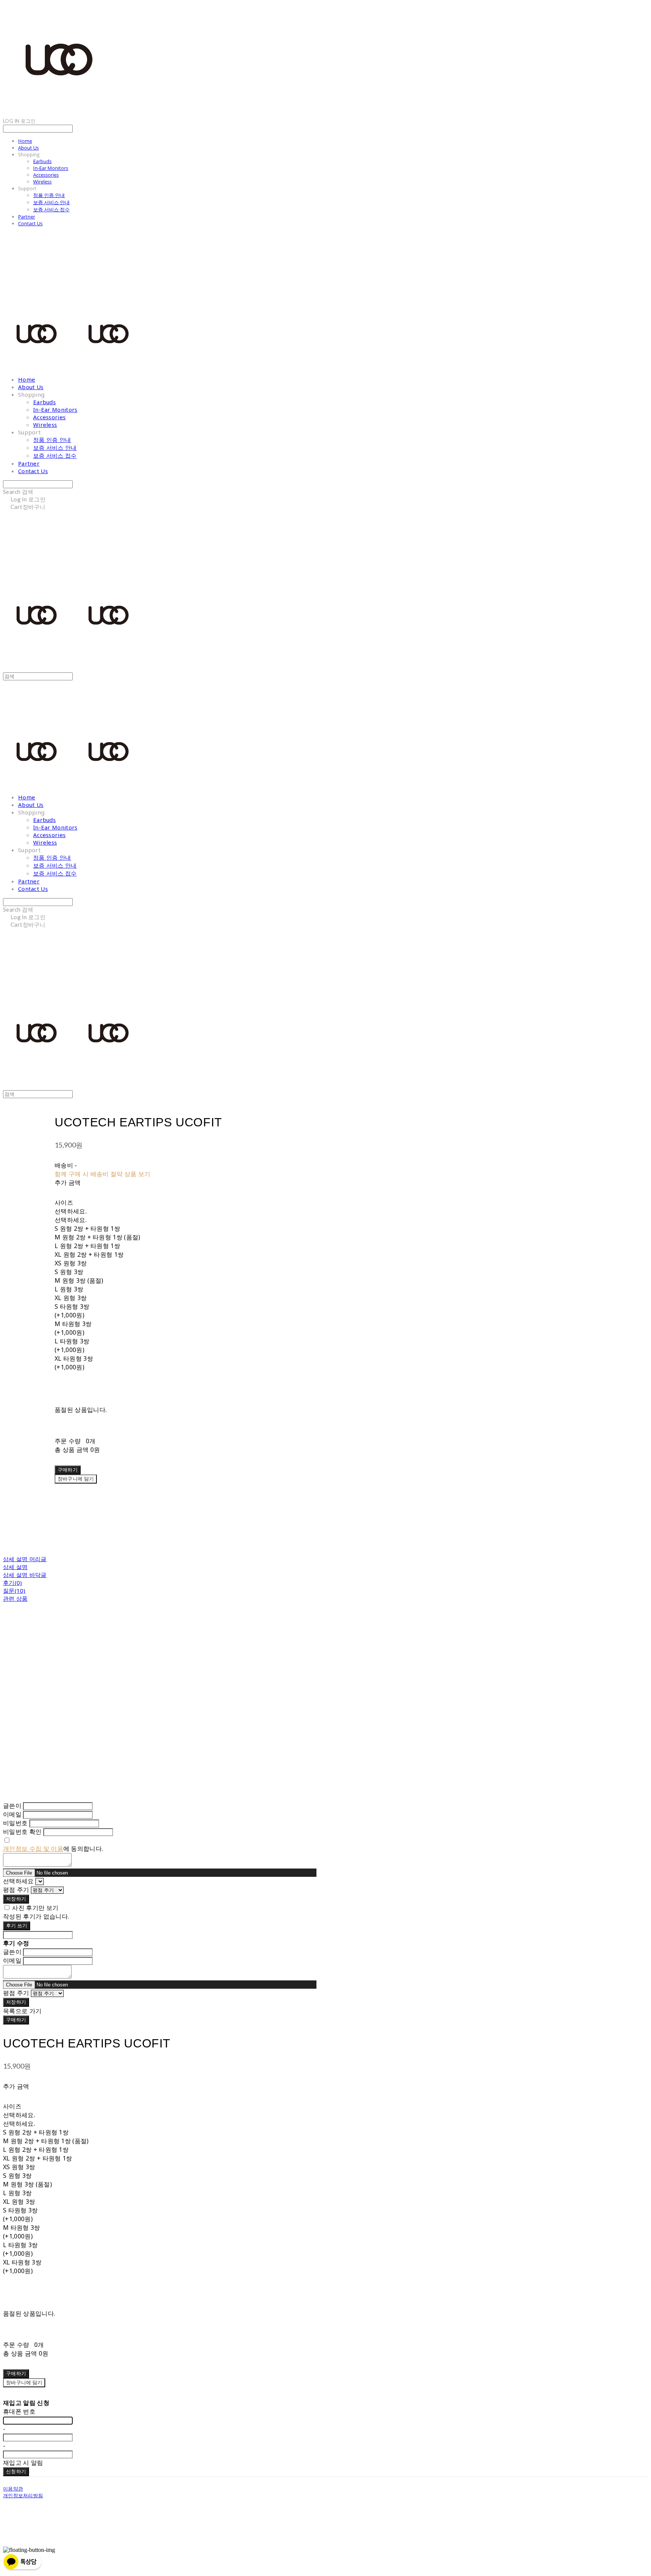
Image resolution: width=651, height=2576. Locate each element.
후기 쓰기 (17, 1925)
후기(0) (13, 1583)
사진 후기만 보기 (35, 1908)
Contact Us (30, 223)
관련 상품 (15, 1598)
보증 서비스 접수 (51, 209)
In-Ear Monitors (51, 168)
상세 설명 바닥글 (25, 1575)
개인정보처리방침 (23, 2495)
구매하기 (16, 2020)
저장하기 (16, 1899)
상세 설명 (15, 1567)
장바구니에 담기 (24, 2382)
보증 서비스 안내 (51, 202)
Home (25, 141)
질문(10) (14, 1591)
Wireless (42, 182)
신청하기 (16, 2471)
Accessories (46, 175)
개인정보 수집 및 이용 (33, 1849)
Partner (27, 217)
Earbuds (42, 161)
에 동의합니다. (53, 1849)
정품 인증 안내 (49, 195)
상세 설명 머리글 (25, 1559)
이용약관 (13, 2489)
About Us (28, 148)
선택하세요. (71, 1211)
